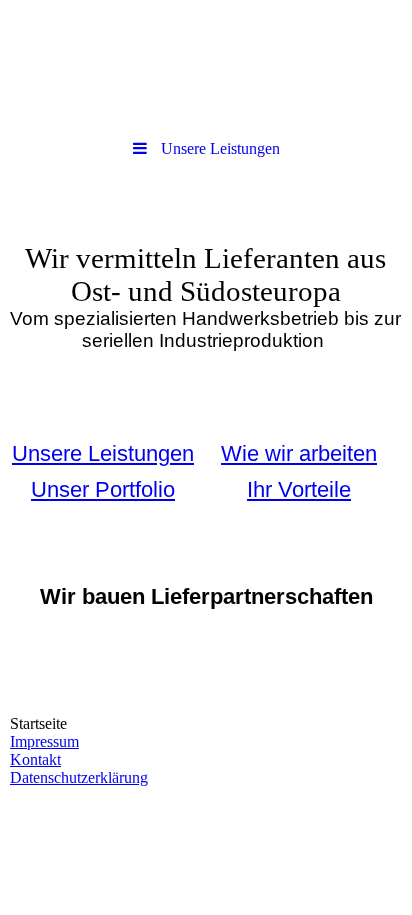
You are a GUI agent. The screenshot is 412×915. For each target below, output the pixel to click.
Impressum (44, 741)
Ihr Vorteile (299, 489)
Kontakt (35, 759)
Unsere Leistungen (103, 453)
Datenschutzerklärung (79, 777)
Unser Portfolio (103, 489)
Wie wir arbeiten (299, 453)
